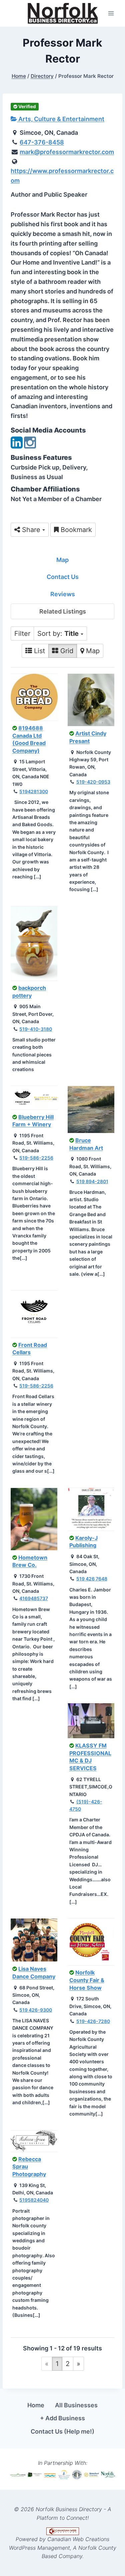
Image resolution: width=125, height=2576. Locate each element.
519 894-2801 (92, 1181)
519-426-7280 (93, 2021)
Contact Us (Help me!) (62, 2431)
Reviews (63, 594)
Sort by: (58, 634)
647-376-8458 (42, 142)
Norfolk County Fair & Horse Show (87, 1980)
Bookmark (75, 530)
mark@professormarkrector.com (67, 152)
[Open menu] (111, 13)
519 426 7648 (92, 1579)
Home (36, 2405)
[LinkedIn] (17, 446)
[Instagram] (30, 446)
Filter (22, 634)
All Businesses (76, 2405)
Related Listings (63, 611)
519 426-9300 (36, 2010)
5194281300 (34, 791)
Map (62, 560)
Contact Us (63, 577)
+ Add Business (62, 2418)
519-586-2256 (36, 1158)
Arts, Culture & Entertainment (61, 119)
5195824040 (34, 2200)
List (38, 651)
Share (31, 530)
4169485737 (34, 1598)
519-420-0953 (93, 782)
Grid (66, 651)
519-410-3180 (36, 1029)
